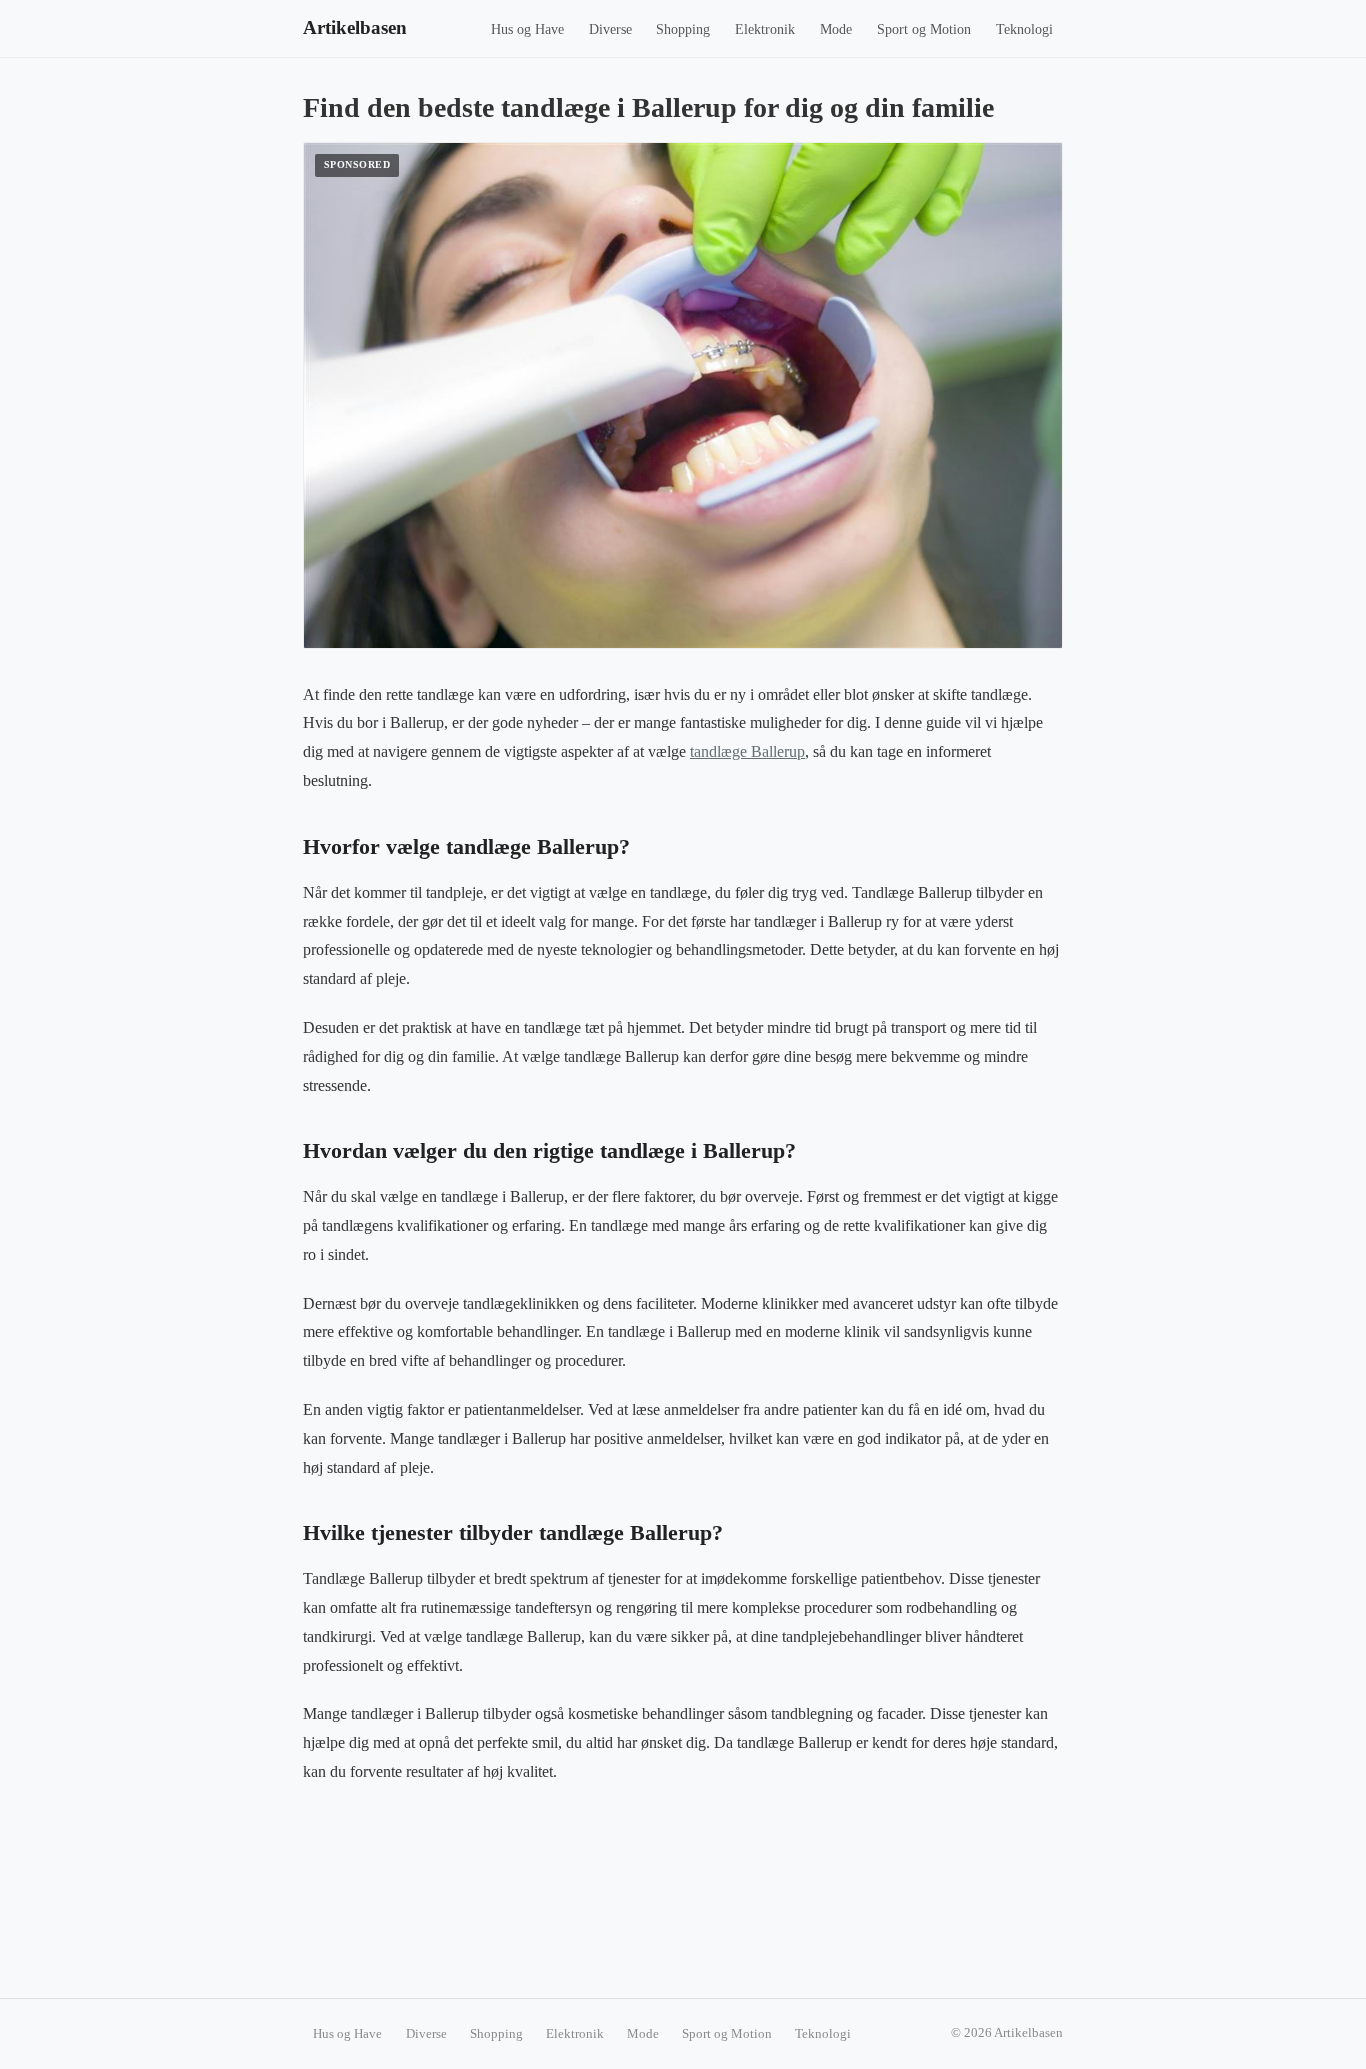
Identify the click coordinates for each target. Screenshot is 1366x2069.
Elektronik (765, 29)
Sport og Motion (924, 29)
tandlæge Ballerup (747, 751)
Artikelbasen (355, 27)
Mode (836, 29)
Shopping (683, 29)
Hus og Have (527, 29)
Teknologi (1024, 29)
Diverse (610, 29)
